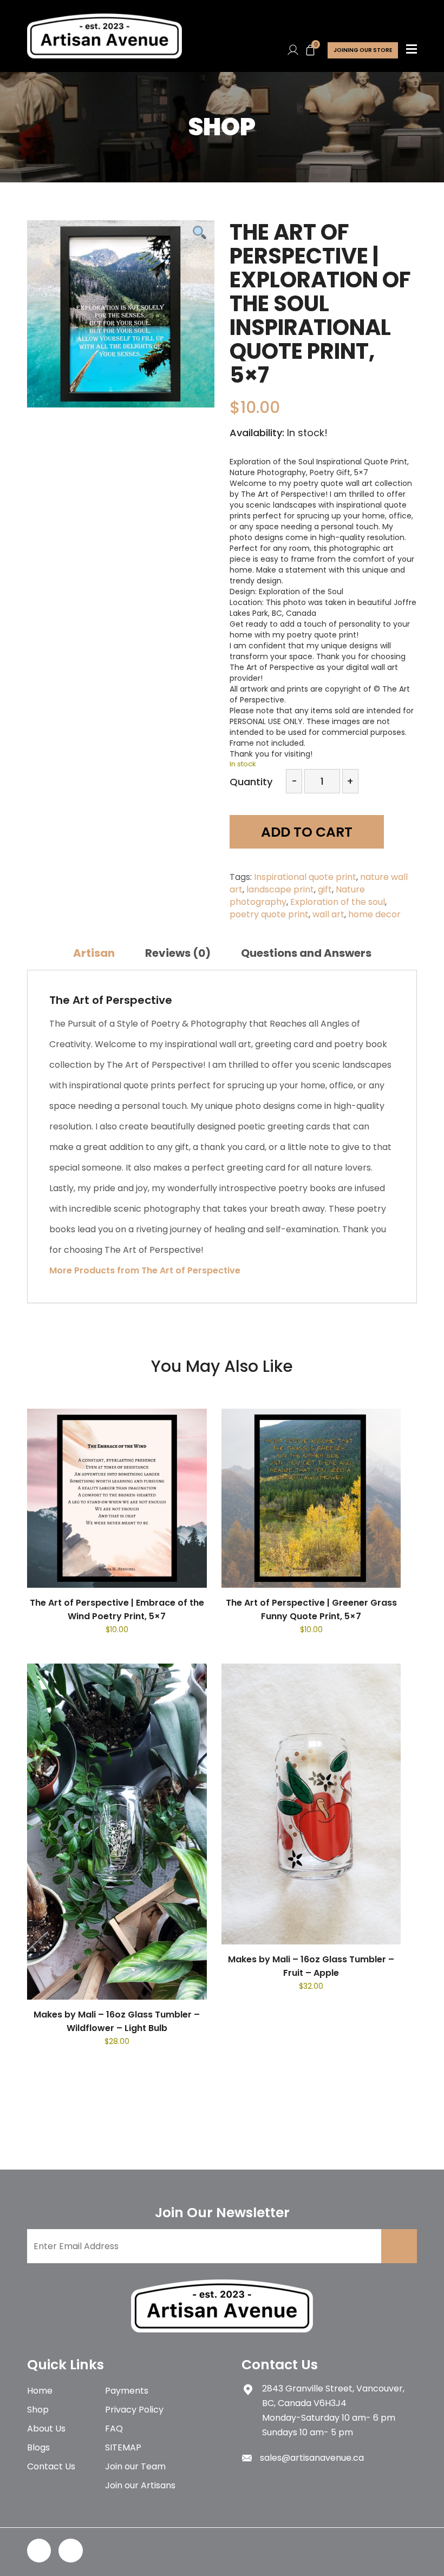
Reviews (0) (178, 953)
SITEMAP (123, 2447)
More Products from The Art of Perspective (145, 1270)
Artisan (94, 953)
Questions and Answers (306, 953)
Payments (127, 2391)
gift (325, 889)
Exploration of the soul (338, 902)
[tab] (94, 953)
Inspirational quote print (305, 877)
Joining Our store (363, 50)
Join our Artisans (140, 2485)
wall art (328, 914)
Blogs (38, 2447)
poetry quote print (269, 914)
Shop (38, 2410)
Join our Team (135, 2466)
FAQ (114, 2429)
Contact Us (51, 2466)
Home (40, 2391)
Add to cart (307, 832)
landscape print (280, 889)
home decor (374, 914)
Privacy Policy (134, 2410)
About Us (46, 2429)
